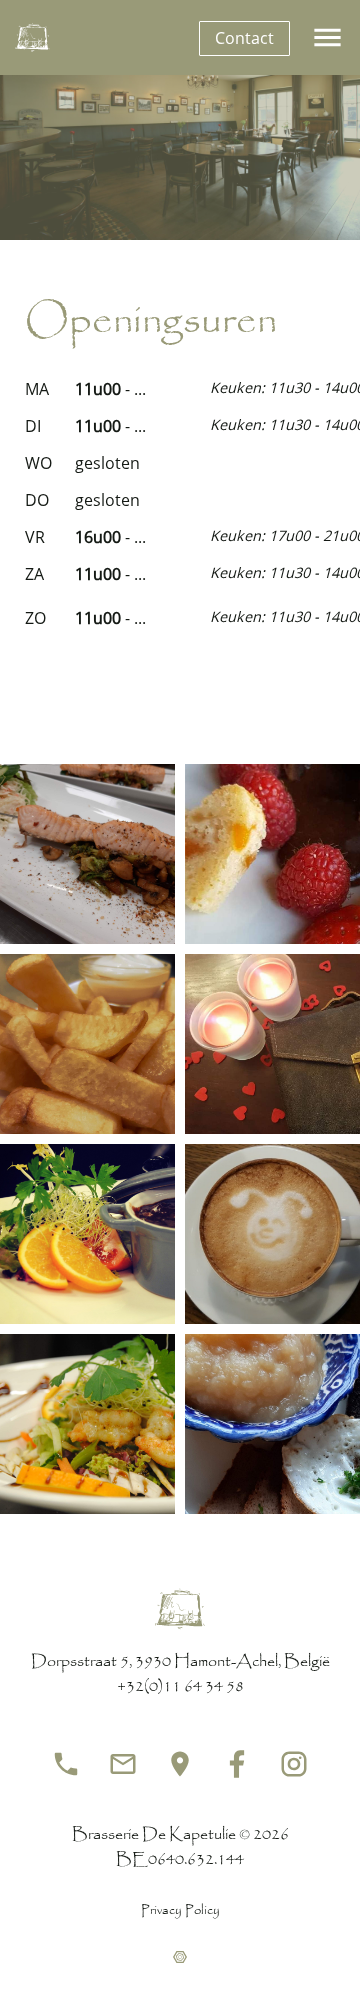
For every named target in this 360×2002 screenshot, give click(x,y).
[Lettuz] (180, 1959)
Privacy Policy (180, 1911)
